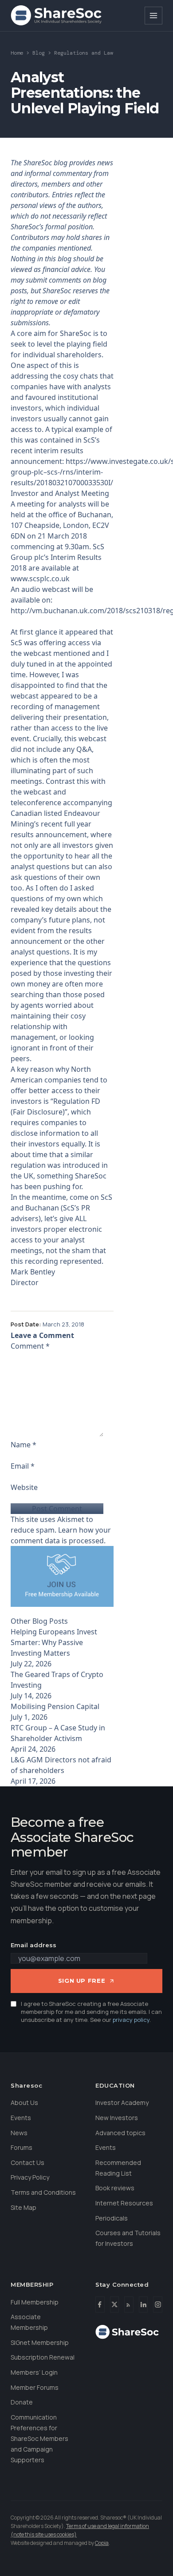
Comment (30, 1346)
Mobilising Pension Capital (55, 1706)
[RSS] (129, 2304)
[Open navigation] (153, 16)
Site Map (24, 2207)
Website (24, 1487)
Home (17, 53)
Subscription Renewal (43, 2357)
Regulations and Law (84, 53)
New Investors (117, 2118)
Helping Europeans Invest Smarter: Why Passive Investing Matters (54, 1642)
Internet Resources (124, 2203)
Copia (102, 2543)
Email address (33, 1945)
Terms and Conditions (43, 2192)
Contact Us (28, 2163)
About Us (24, 2103)
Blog (39, 53)
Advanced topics (120, 2133)
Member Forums (35, 2387)
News (19, 2133)
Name (24, 1445)
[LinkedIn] (144, 2304)
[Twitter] (115, 2304)
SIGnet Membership (40, 2342)
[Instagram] (158, 2304)
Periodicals (112, 2218)
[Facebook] (100, 2304)
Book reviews (115, 2188)
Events (21, 2118)
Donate (22, 2402)
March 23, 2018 (63, 1324)
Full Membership (35, 2302)
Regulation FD (77, 1101)
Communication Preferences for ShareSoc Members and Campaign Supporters (39, 2438)
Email (23, 1466)
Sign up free (82, 1981)
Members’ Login (34, 2372)
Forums (22, 2147)
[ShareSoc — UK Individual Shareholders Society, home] (56, 16)
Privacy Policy (30, 2177)
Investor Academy (122, 2103)
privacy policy (131, 2020)
